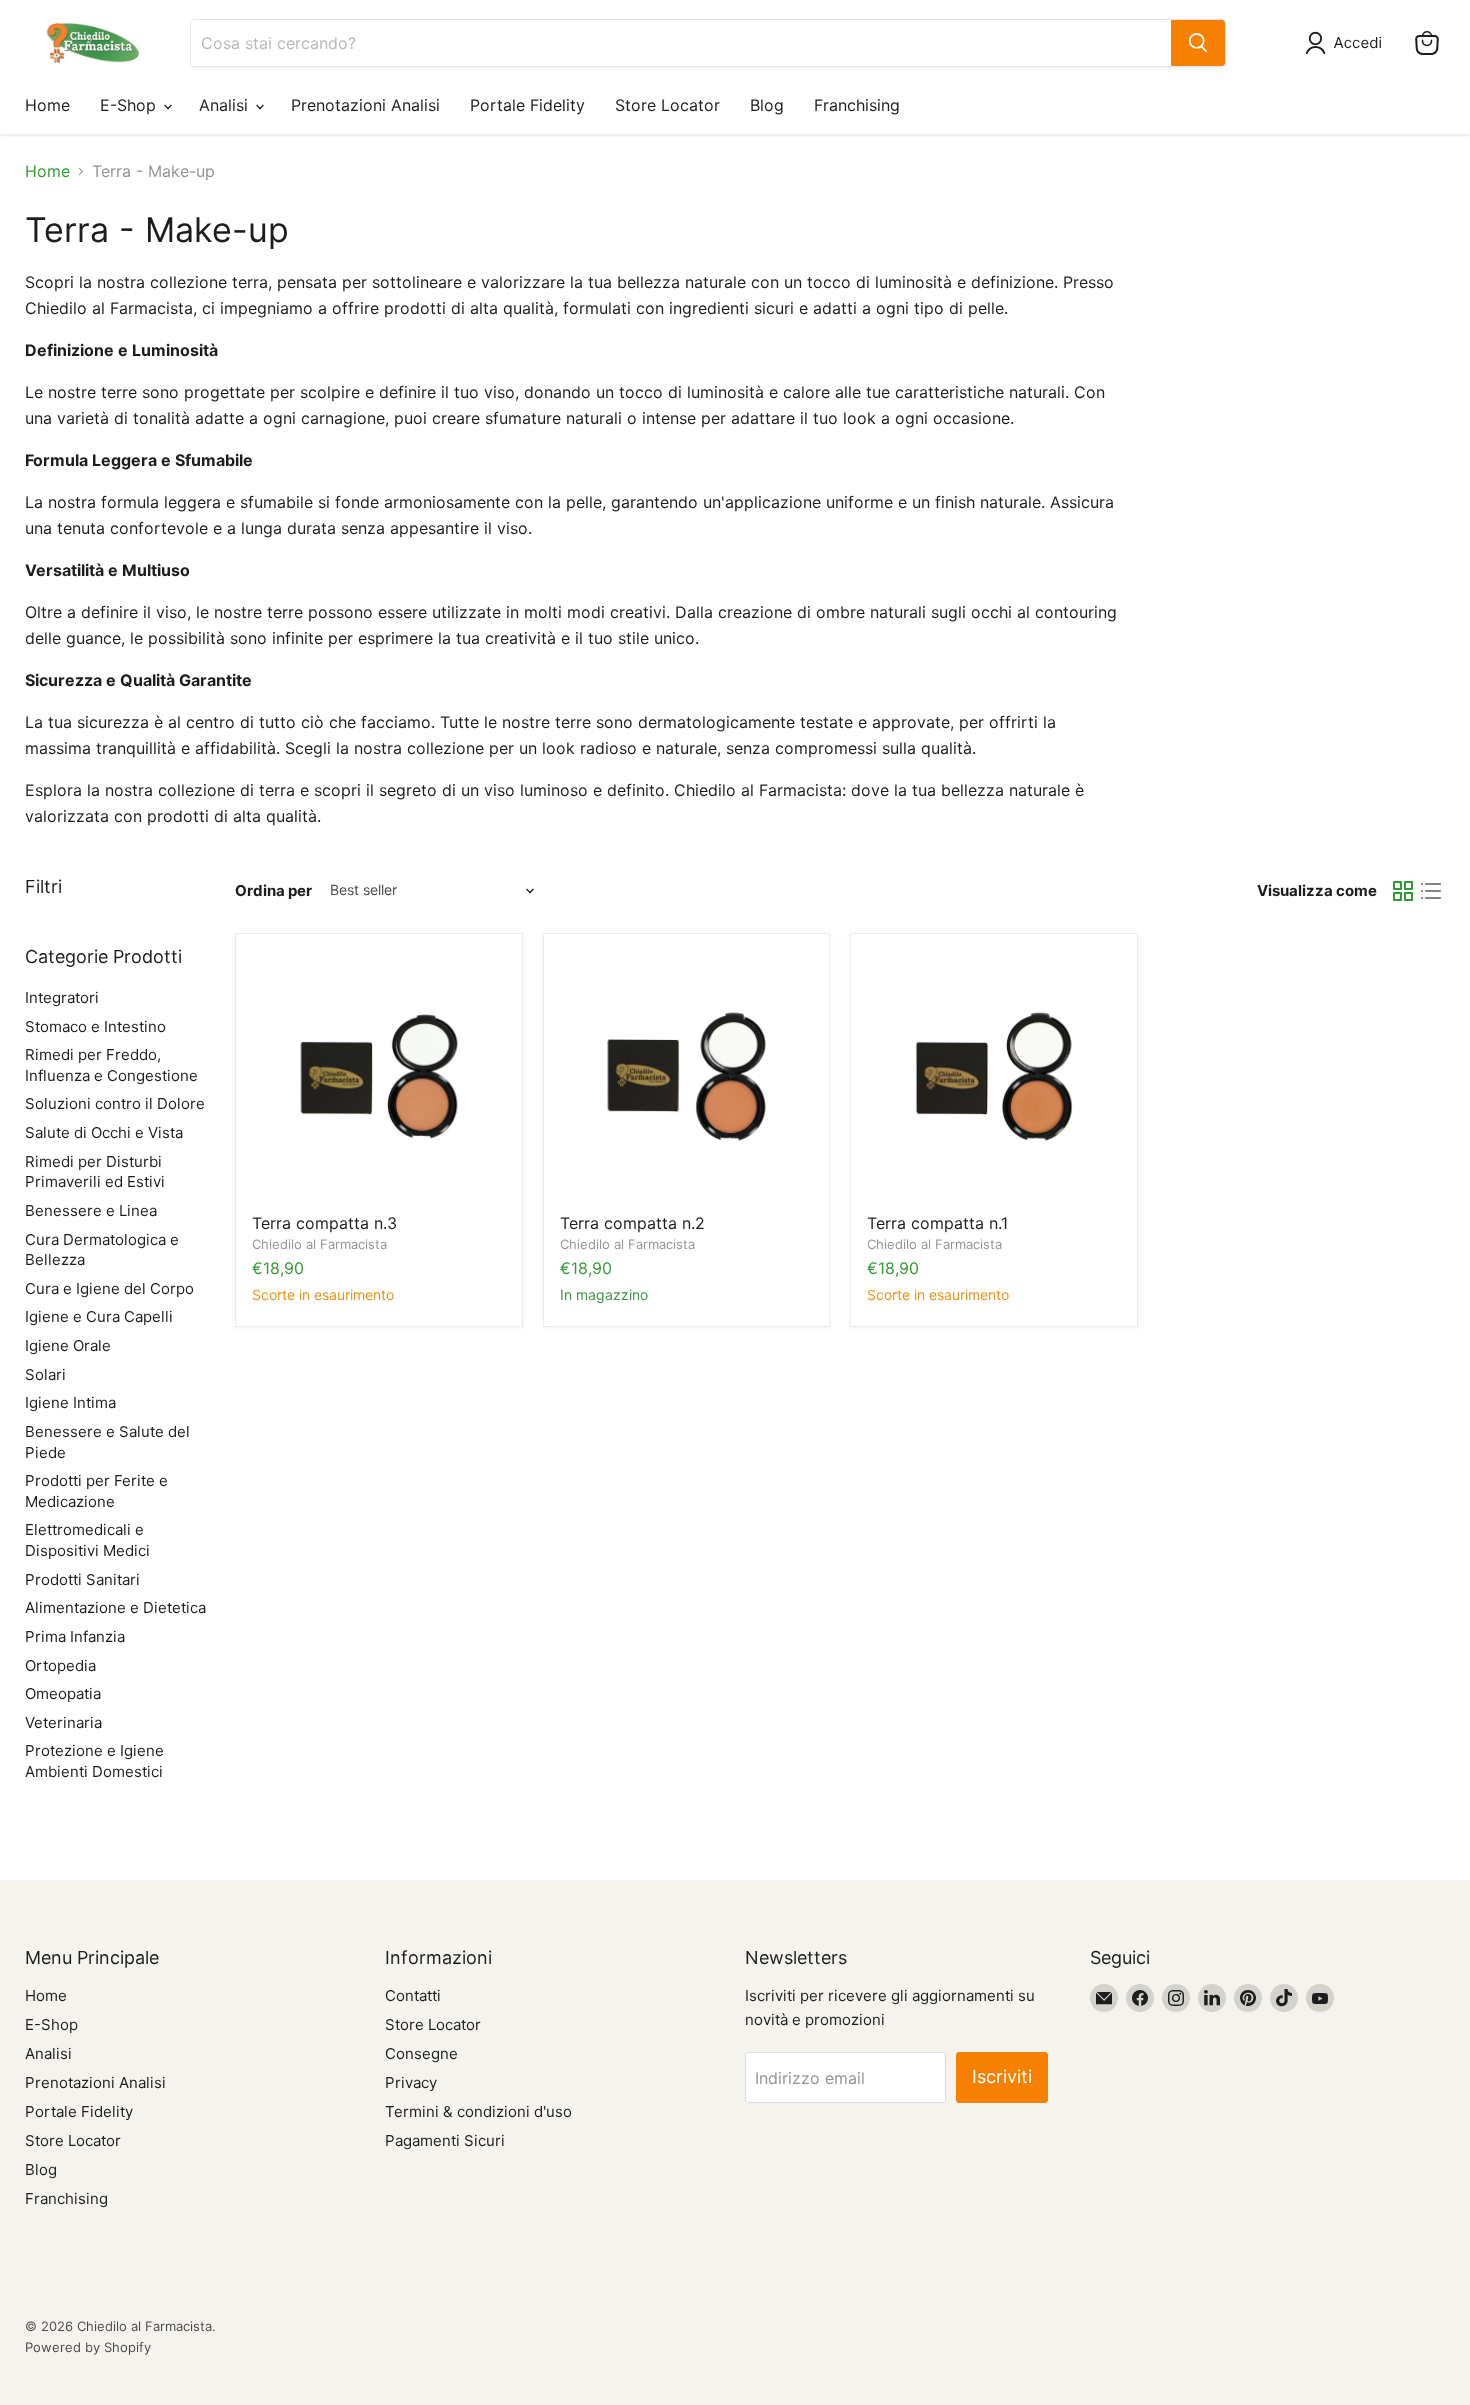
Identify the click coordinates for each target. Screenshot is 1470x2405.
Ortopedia (60, 1665)
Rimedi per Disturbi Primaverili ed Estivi (95, 1172)
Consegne (421, 2053)
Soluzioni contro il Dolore (115, 1103)
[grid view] (1403, 891)
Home (47, 105)
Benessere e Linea (91, 1210)
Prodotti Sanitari (82, 1579)
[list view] (1431, 891)
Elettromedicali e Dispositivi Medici (87, 1540)
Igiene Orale (68, 1345)
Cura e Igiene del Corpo (109, 1288)
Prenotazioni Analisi (365, 105)
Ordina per (273, 890)
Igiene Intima (70, 1402)
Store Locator (667, 105)
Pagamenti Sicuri (445, 2140)
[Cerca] (1198, 43)
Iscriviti (1002, 2076)
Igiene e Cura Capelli (99, 1316)
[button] (1347, 43)
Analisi (226, 105)
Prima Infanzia (75, 1636)
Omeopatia (63, 1693)
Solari (45, 1374)
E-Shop (130, 105)
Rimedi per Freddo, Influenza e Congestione (111, 1065)
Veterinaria (63, 1722)
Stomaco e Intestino (95, 1026)
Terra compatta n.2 (632, 1223)
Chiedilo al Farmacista (319, 1244)
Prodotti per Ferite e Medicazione (96, 1491)
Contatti (413, 1995)
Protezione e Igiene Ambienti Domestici (94, 1761)
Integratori (62, 997)
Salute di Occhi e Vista (104, 1132)
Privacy (411, 2082)
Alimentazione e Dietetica (115, 1607)
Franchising (857, 105)
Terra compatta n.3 (324, 1223)
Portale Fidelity (527, 105)
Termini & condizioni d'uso (478, 2111)
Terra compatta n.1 (937, 1223)
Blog (767, 105)
